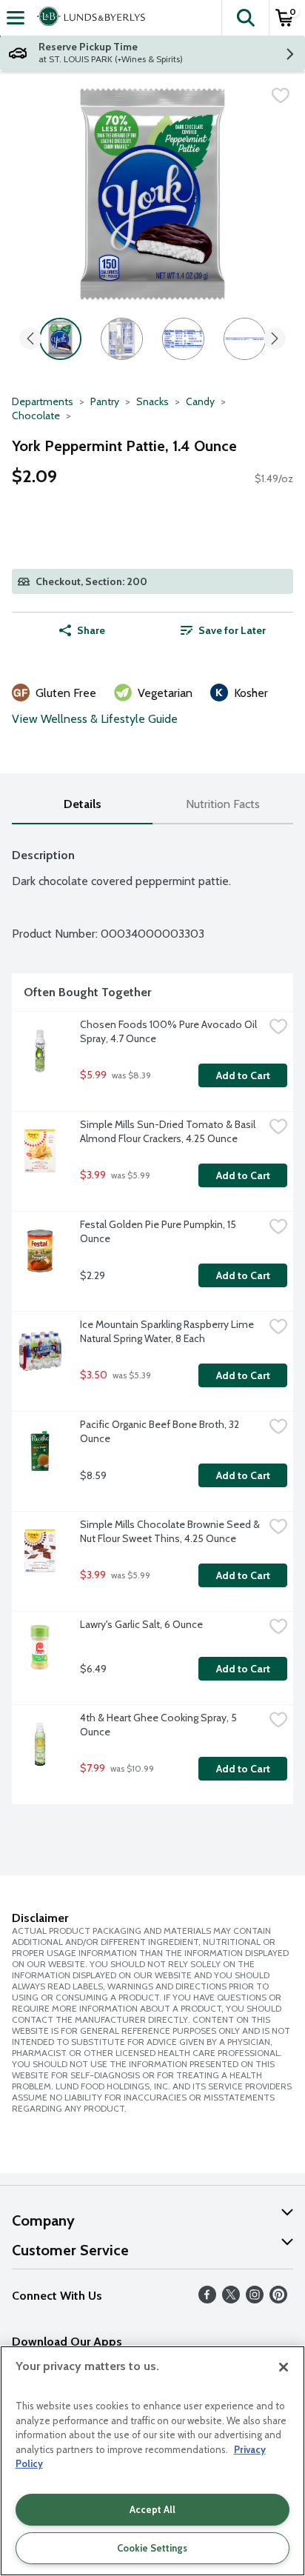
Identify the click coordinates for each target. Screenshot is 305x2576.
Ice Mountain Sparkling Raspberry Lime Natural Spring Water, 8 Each (168, 1331)
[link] (223, 630)
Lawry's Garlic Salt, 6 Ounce (141, 1624)
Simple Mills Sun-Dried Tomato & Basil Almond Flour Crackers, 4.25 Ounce (169, 1131)
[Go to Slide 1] (60, 339)
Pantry (105, 401)
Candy (200, 401)
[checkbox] (281, 96)
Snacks (152, 401)
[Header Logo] (88, 18)
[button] (245, 18)
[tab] (82, 805)
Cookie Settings (152, 2548)
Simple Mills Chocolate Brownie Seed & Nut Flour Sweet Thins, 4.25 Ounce (171, 1531)
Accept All (152, 2509)
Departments (43, 401)
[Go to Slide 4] (245, 339)
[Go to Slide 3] (183, 339)
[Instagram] (255, 2299)
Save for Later (232, 630)
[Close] (284, 2367)
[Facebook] (207, 2299)
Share (91, 630)
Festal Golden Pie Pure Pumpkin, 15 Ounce (159, 1231)
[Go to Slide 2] (122, 339)
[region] (152, 2461)
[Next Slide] (275, 340)
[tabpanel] (152, 1320)
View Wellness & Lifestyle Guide (95, 719)
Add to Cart (243, 1075)
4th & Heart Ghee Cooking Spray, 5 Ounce (160, 1725)
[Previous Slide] (30, 340)
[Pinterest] (278, 2299)
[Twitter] (231, 2299)
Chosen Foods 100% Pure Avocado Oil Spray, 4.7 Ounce (170, 1031)
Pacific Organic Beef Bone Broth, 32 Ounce (161, 1431)
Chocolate (36, 416)
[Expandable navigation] (16, 18)
